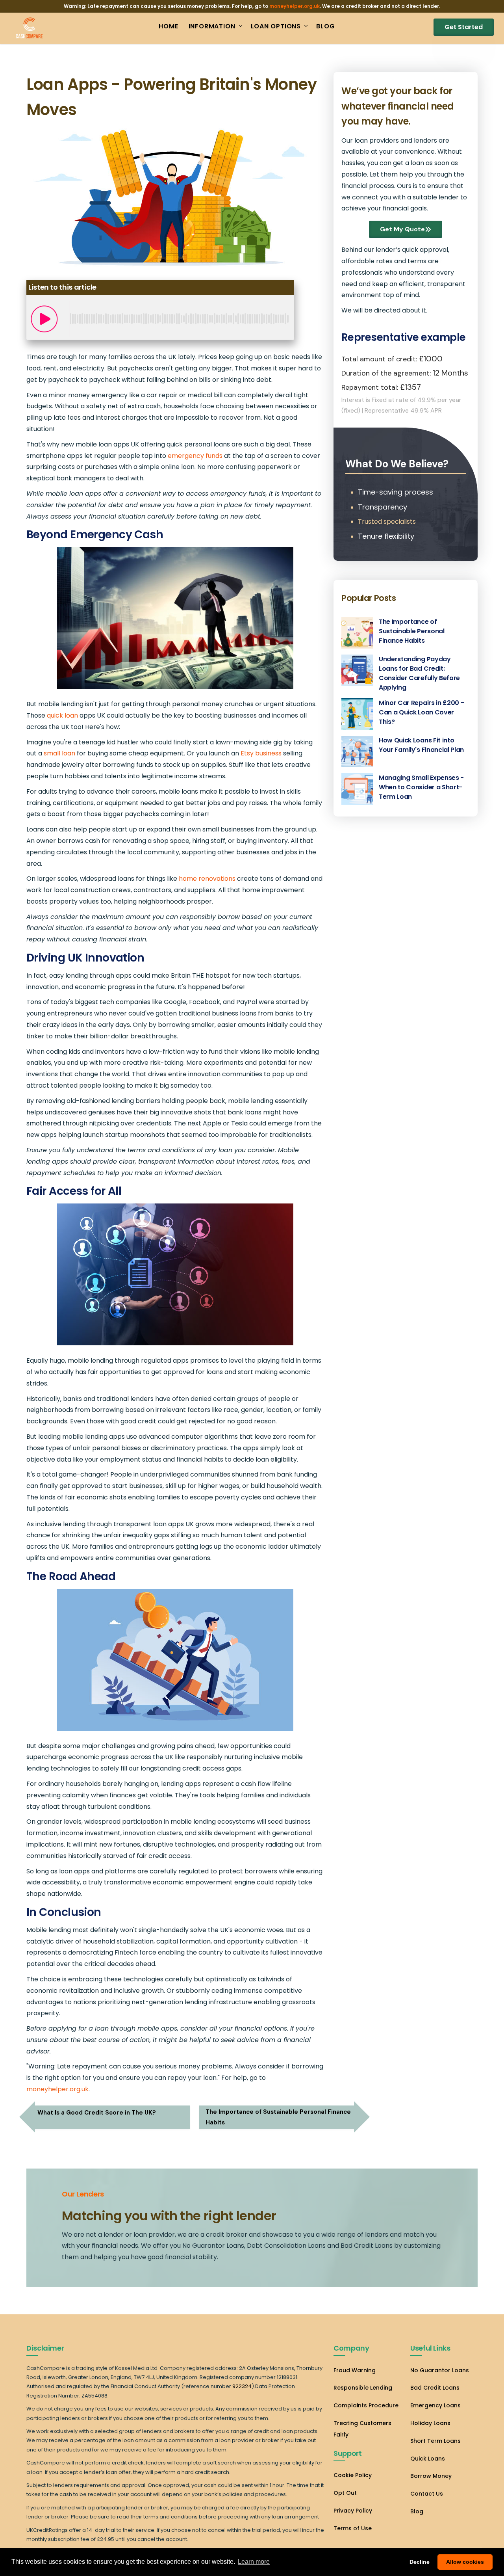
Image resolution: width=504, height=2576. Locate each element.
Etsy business (261, 753)
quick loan (62, 715)
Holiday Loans (430, 2423)
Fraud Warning (355, 2370)
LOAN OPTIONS (276, 26)
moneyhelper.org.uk (295, 6)
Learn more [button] (254, 2562)
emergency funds (195, 456)
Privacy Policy (353, 2511)
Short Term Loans (435, 2441)
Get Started (464, 27)
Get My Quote (402, 229)
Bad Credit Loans (435, 2388)
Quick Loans (428, 2459)
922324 (242, 2386)
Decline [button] (420, 2562)
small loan (59, 753)
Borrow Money (431, 2476)
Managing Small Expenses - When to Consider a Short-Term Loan (421, 787)
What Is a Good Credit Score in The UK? (97, 2113)
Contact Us (427, 2494)
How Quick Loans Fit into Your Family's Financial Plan (421, 745)
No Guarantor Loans (440, 2370)
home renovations (207, 879)
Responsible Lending (363, 2388)
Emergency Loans (435, 2405)
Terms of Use (353, 2528)
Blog (417, 2511)
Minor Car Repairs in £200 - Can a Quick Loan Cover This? (421, 712)
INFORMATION (212, 26)
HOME (168, 26)
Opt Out (345, 2493)
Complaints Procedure (366, 2405)
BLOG (325, 26)
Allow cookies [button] (465, 2562)
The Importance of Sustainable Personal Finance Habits (412, 631)
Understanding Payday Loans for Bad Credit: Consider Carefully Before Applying (419, 673)
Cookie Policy (353, 2475)
